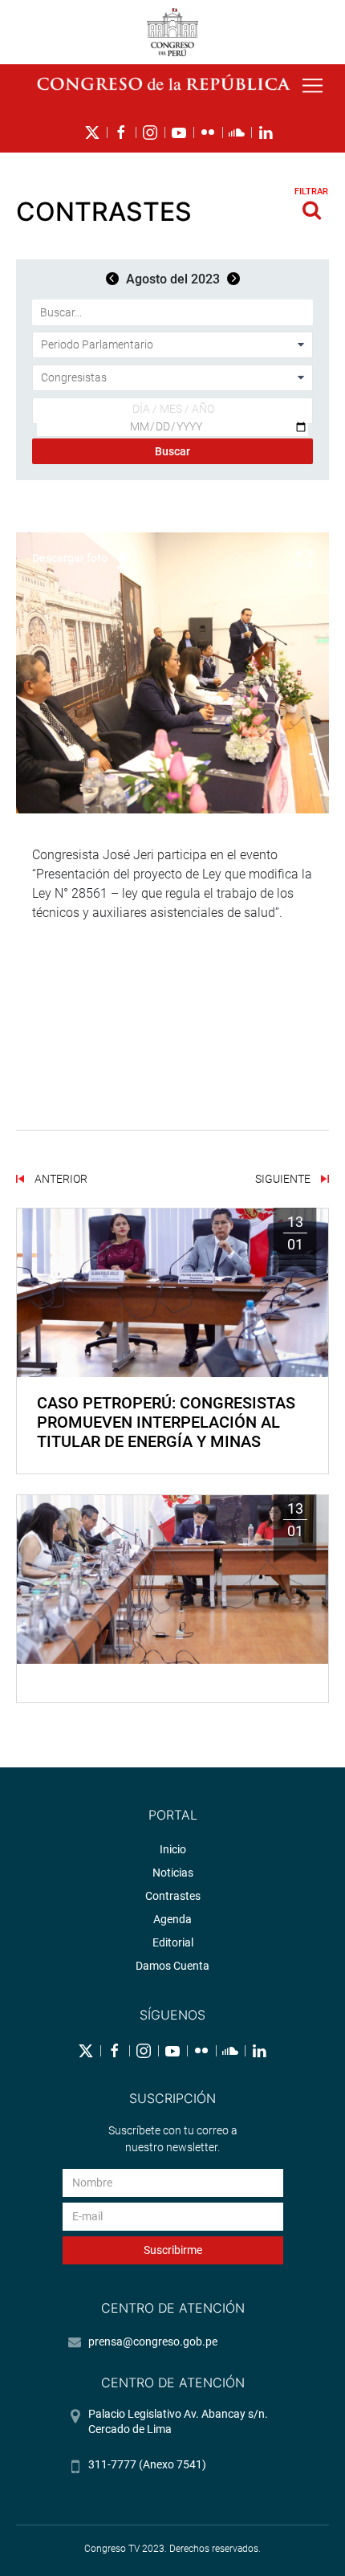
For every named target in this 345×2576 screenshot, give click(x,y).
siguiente (284, 1179)
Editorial (173, 1942)
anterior (60, 1179)
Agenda (172, 1919)
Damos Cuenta (172, 1966)
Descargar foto (70, 558)
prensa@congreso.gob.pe (153, 2342)
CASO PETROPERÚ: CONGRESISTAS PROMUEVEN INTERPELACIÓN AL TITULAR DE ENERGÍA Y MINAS (166, 1422)
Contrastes (173, 1896)
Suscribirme (173, 2250)
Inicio (173, 1849)
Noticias (173, 1873)
